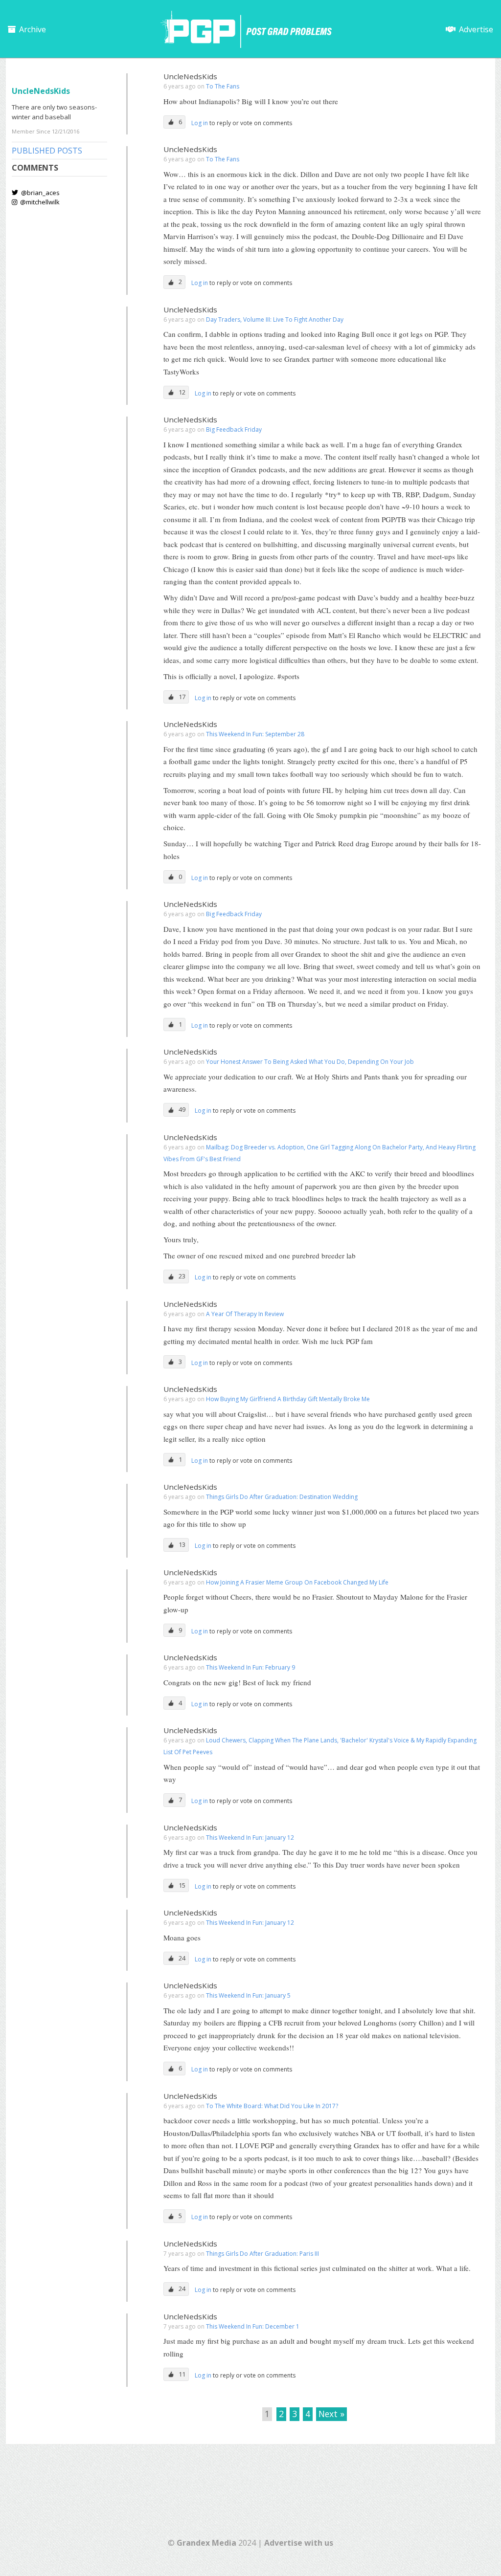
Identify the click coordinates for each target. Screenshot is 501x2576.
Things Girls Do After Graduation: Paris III (262, 2254)
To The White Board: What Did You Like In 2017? (272, 2106)
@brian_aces (40, 193)
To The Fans (223, 86)
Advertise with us (299, 2543)
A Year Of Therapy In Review (245, 1314)
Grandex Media (206, 2543)
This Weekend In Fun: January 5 (248, 1995)
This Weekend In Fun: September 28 (255, 734)
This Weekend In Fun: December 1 (253, 2326)
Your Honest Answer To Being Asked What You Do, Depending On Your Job (310, 1062)
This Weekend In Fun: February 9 (250, 1667)
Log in (200, 123)
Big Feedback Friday (234, 429)
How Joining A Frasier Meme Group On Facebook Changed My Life (297, 1582)
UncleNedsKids (190, 76)
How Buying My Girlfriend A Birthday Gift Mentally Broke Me (288, 1399)
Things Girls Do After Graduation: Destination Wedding (282, 1497)
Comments (35, 168)
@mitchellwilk (39, 202)
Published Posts (47, 151)
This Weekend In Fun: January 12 (250, 1838)
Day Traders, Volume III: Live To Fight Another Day (275, 319)
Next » (331, 2414)
